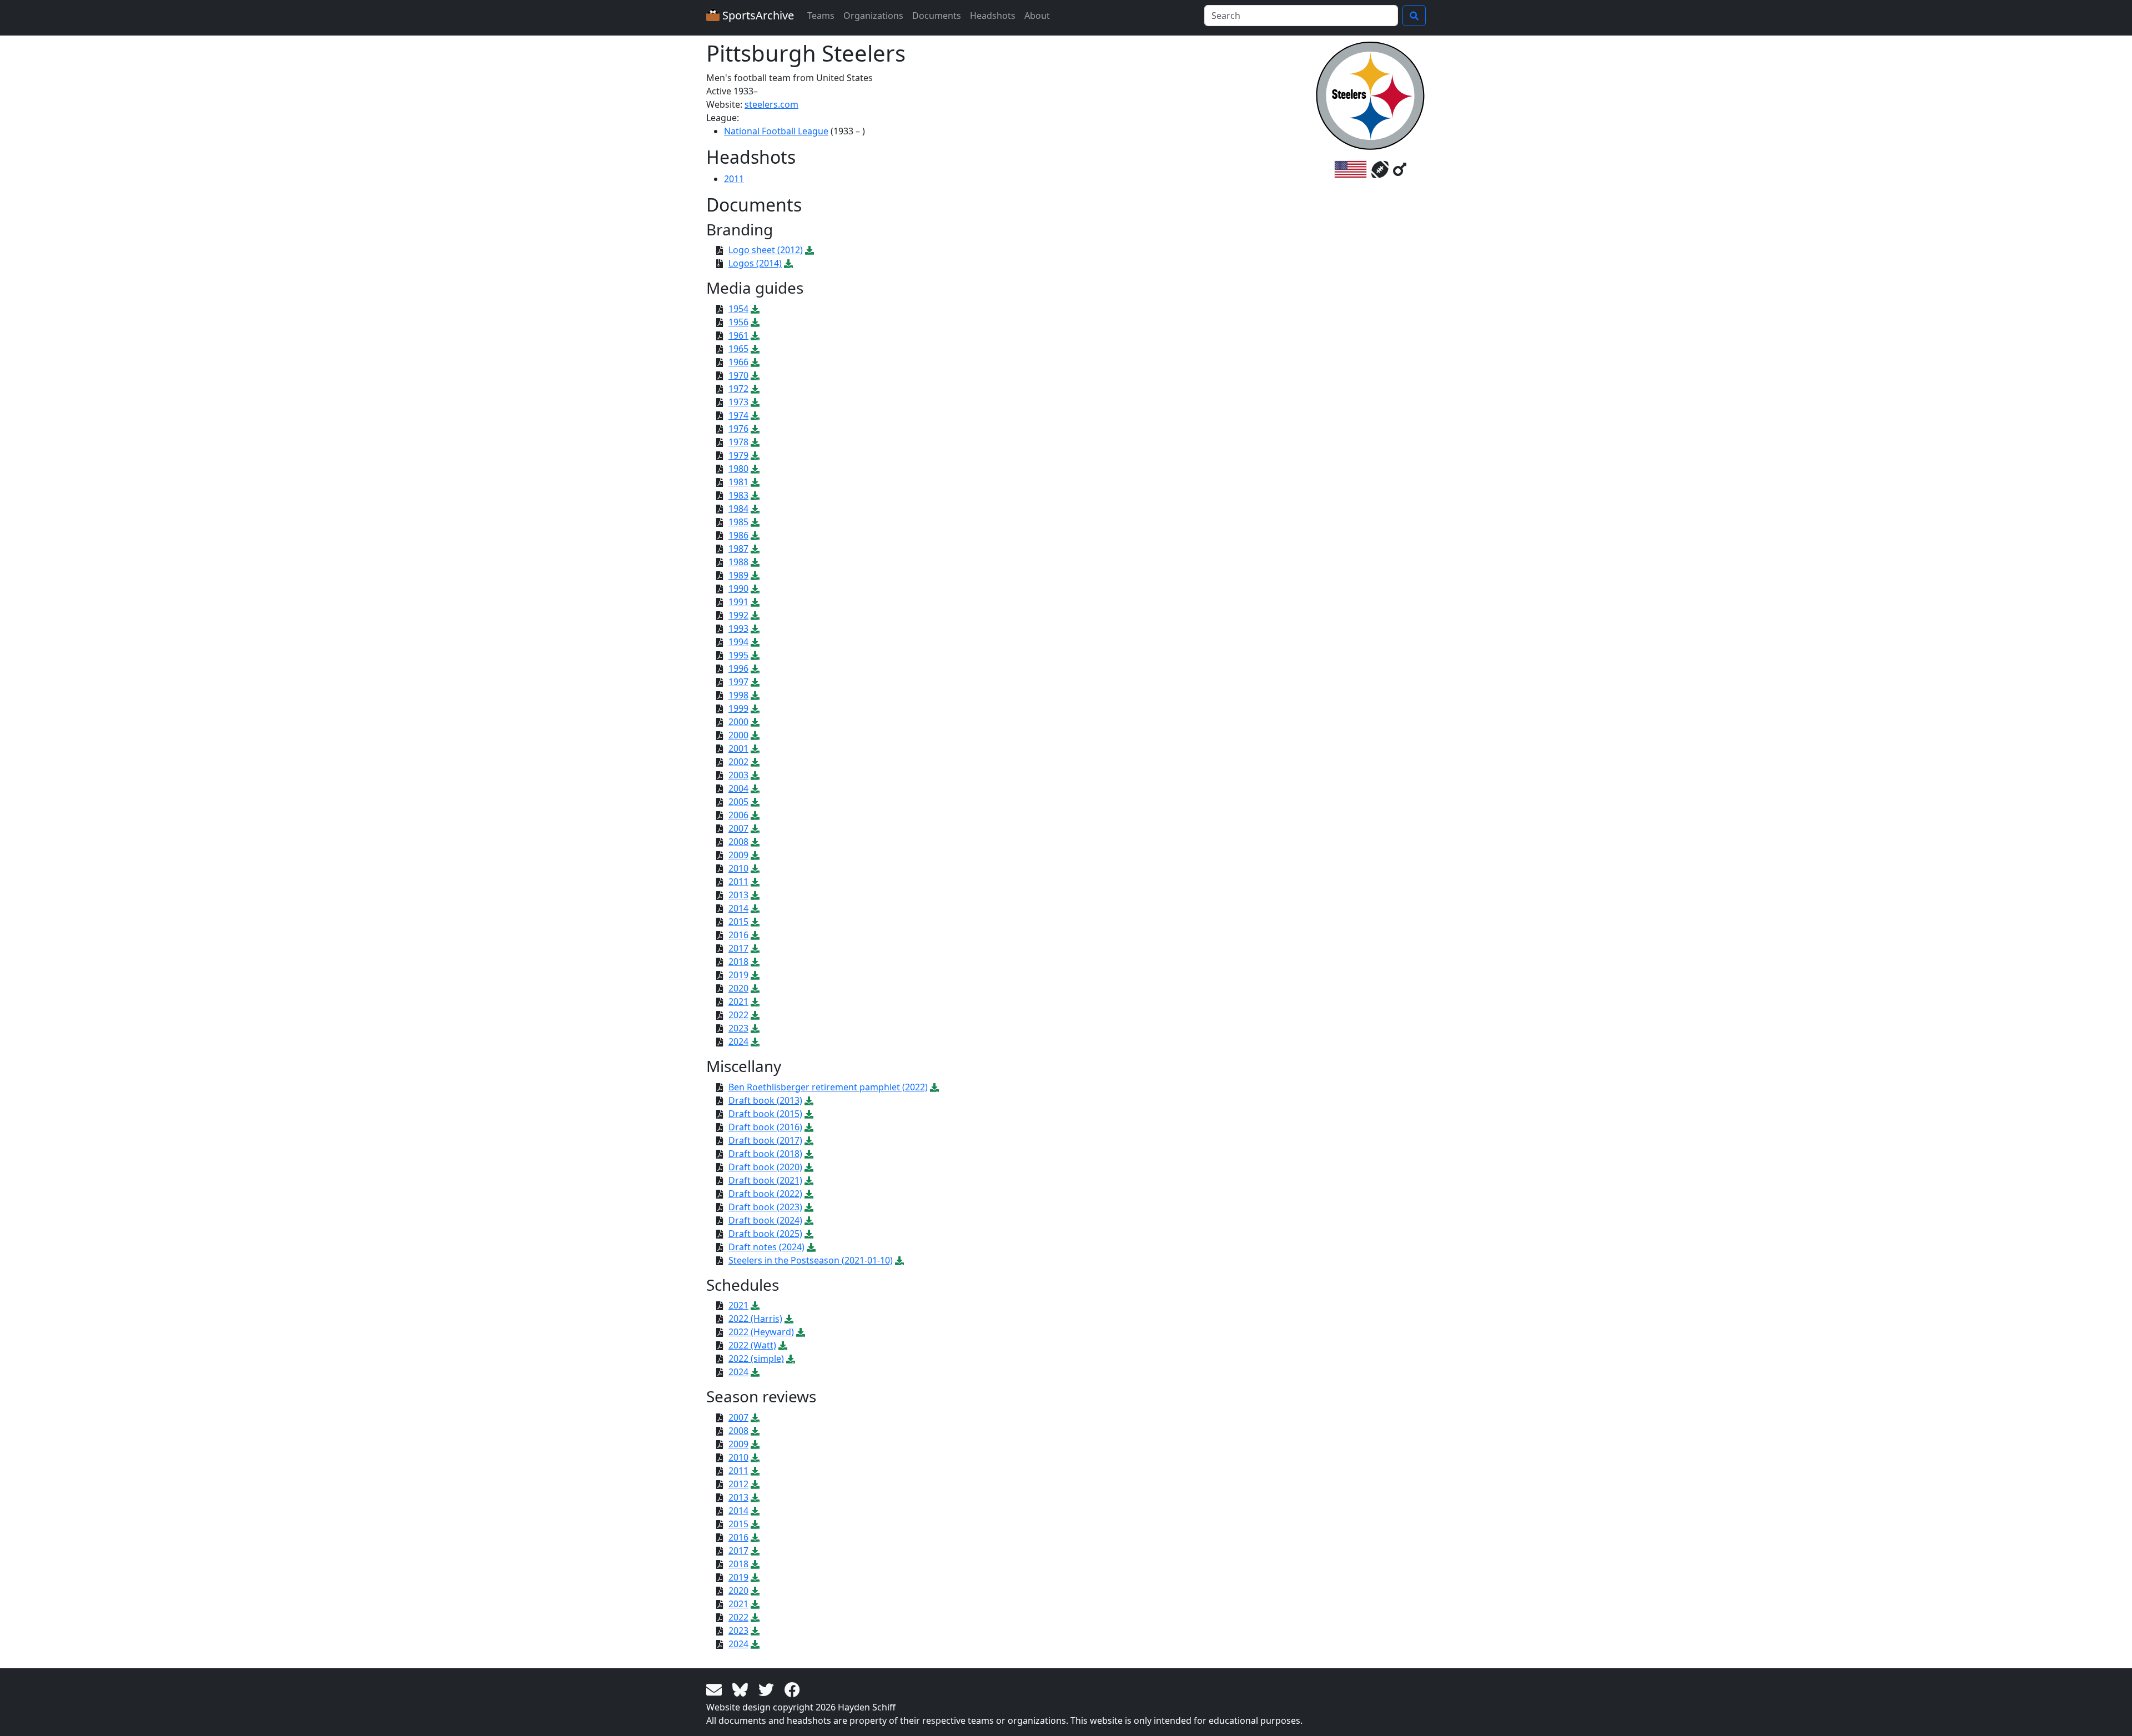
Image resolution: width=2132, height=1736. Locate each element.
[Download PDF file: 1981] (755, 482)
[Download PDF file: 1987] (755, 549)
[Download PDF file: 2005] (755, 802)
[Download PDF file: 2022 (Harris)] (789, 1319)
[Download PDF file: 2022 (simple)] (791, 1358)
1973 (738, 402)
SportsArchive (757, 15)
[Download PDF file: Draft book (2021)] (809, 1180)
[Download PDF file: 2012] (755, 1484)
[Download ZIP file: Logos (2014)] (788, 263)
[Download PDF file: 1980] (755, 469)
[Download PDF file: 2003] (755, 775)
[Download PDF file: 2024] (755, 1041)
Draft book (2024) (765, 1220)
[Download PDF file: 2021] (755, 1002)
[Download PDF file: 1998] (755, 695)
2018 (738, 962)
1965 (738, 349)
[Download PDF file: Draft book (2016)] (809, 1127)
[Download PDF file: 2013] (755, 895)
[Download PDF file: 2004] (755, 788)
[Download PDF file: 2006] (755, 815)
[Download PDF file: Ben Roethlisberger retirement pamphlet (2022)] (934, 1087)
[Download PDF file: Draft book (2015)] (809, 1114)
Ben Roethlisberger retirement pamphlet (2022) (828, 1087)
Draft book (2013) (765, 1100)
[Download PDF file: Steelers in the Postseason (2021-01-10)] (899, 1260)
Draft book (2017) (765, 1140)
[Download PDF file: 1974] (755, 415)
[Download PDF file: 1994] (755, 642)
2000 (738, 722)
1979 (738, 455)
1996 (738, 668)
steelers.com (771, 104)
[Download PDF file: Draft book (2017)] (809, 1140)
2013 (738, 895)
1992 (738, 615)
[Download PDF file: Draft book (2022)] (809, 1194)
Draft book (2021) (765, 1180)
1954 (738, 309)
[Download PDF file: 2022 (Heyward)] (801, 1332)
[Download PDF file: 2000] (755, 722)
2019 (738, 975)
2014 (738, 908)
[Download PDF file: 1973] (755, 402)
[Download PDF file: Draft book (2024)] (809, 1220)
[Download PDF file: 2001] (755, 748)
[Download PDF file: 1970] (755, 375)
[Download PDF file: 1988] (755, 562)
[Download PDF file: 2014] (755, 908)
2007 (738, 828)
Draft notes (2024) (766, 1247)
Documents (937, 16)
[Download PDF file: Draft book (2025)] (809, 1234)
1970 (738, 375)
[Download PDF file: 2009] (755, 855)
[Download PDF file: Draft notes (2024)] (811, 1247)
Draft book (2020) (765, 1167)
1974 (738, 415)
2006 (738, 815)
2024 (738, 1041)
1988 (738, 562)
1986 (738, 535)
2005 (738, 802)
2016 (738, 935)
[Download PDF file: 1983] (755, 495)
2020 (738, 988)
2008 (738, 842)
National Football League (776, 131)
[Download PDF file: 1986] (755, 535)
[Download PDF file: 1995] (755, 655)
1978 (738, 442)
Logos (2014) (755, 263)
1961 (738, 335)
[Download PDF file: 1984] (755, 509)
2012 (738, 1484)
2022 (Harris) (755, 1319)
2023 (738, 1028)
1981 (738, 482)
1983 (738, 495)
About (1037, 16)
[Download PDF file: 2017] (755, 948)
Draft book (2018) (765, 1154)
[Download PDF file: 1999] (755, 708)
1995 (738, 655)
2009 (738, 855)
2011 (734, 179)
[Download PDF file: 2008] (755, 842)
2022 (738, 1015)
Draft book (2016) (765, 1127)
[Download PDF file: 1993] (755, 628)
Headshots (993, 16)
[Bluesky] (742, 1689)
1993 (738, 628)
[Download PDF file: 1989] (755, 575)
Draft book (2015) (765, 1114)
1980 (738, 469)
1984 (738, 509)
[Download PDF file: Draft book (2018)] (809, 1154)
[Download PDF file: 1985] (755, 522)
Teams (821, 16)
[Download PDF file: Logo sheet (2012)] (809, 250)
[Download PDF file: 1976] (755, 429)
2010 (738, 868)
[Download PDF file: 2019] (755, 975)
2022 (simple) (756, 1358)
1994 (738, 642)
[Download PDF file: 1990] (755, 588)
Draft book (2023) (765, 1207)
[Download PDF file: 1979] (755, 455)
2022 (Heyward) (761, 1332)
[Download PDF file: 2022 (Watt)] (783, 1345)
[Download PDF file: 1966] (755, 362)
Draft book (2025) (765, 1234)
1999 (738, 708)
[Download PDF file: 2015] (755, 922)
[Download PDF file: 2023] (755, 1028)
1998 (738, 695)
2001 (738, 748)
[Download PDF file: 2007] (755, 828)
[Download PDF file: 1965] (755, 349)
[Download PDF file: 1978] (755, 442)
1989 (738, 575)
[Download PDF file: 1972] (755, 389)
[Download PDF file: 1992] (755, 615)
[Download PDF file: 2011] (755, 882)
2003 (738, 775)
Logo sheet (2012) (766, 250)
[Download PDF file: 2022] (755, 1015)
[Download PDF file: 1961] (755, 335)
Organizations (873, 16)
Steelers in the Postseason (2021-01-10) (811, 1260)
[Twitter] (768, 1689)
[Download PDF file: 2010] (755, 868)
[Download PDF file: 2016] (755, 935)
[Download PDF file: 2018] (755, 962)
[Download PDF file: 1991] (755, 602)
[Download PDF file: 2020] (755, 988)
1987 (738, 549)
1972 (738, 389)
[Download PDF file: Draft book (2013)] (809, 1100)
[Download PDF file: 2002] (755, 762)
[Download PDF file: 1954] (755, 309)
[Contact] (716, 1689)
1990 (738, 588)
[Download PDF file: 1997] (755, 682)
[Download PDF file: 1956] (755, 322)
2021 (738, 1002)
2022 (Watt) (752, 1345)
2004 (738, 788)
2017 (738, 948)
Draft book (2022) (765, 1194)
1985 (738, 522)
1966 (738, 362)
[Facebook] (792, 1689)
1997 (738, 682)
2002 (738, 762)
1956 (738, 322)
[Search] (1414, 16)
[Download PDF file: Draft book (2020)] (809, 1167)
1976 (738, 429)
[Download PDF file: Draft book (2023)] (809, 1207)
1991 (738, 602)
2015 (738, 922)
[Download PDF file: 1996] (755, 668)
